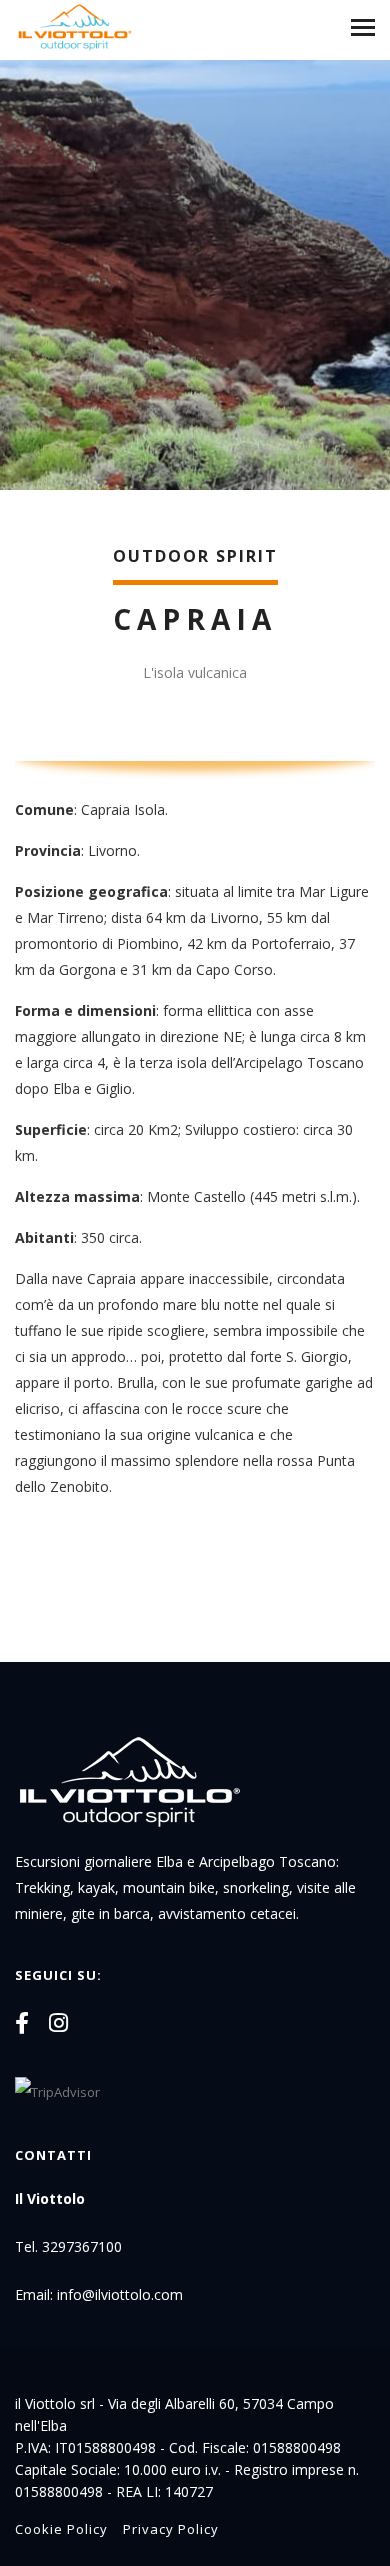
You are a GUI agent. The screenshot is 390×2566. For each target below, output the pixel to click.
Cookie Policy (61, 2529)
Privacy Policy (171, 2529)
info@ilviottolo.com (120, 2294)
